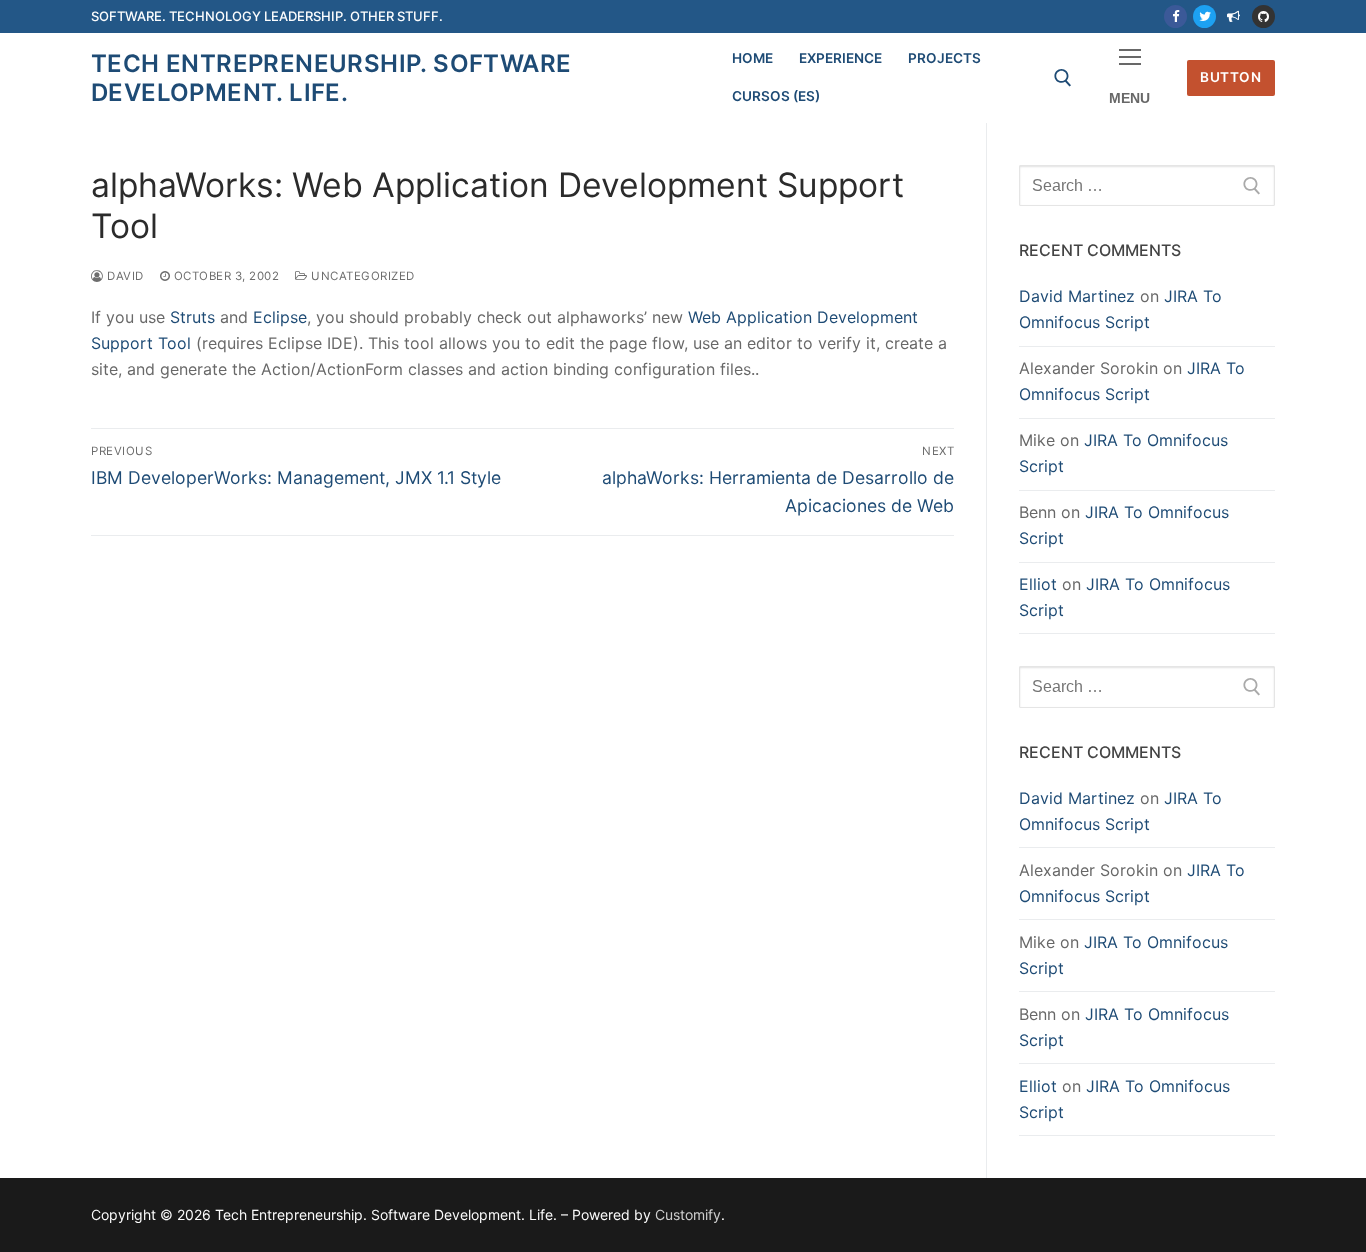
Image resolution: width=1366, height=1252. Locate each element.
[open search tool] (1063, 78)
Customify (688, 1214)
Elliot (1038, 584)
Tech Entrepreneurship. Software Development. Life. (331, 78)
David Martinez (1077, 296)
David (124, 276)
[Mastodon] (1233, 16)
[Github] (1263, 16)
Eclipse (280, 317)
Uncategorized (361, 276)
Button (1230, 77)
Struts (192, 317)
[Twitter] (1204, 16)
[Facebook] (1175, 16)
